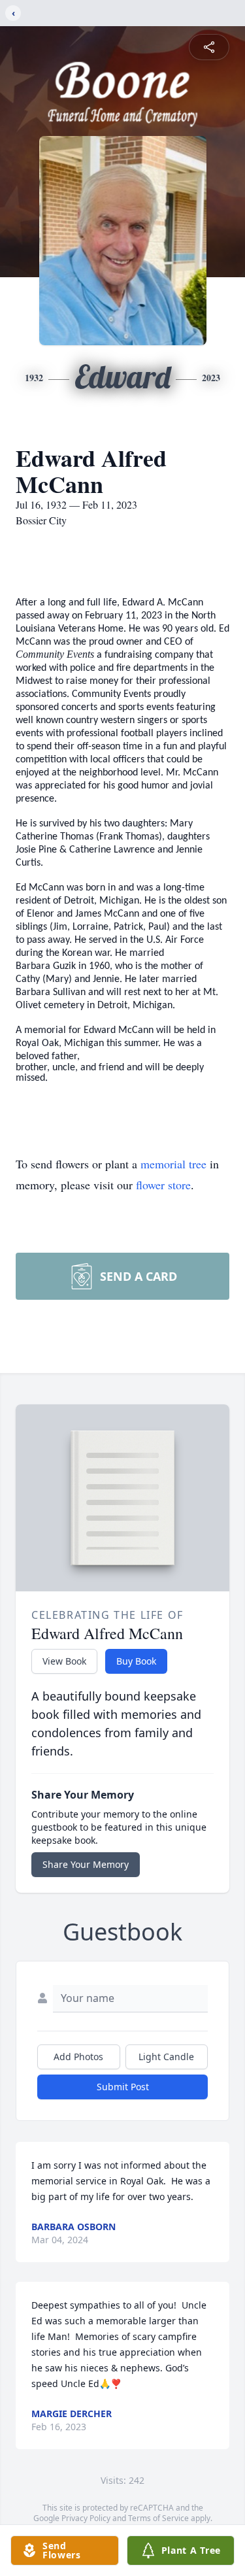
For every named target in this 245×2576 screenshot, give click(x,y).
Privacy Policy (86, 2518)
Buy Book (136, 1661)
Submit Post (123, 2087)
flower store (163, 1185)
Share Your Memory (86, 1864)
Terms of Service (158, 2518)
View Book (64, 1661)
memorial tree (173, 1164)
